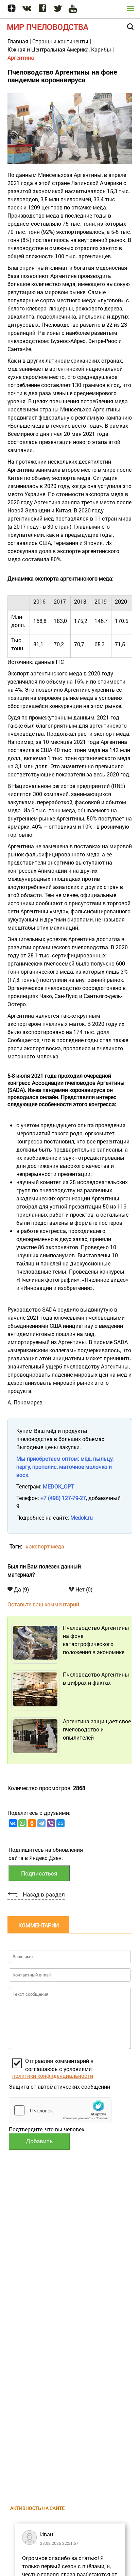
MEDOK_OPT (58, 1486)
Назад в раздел (44, 1894)
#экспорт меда (45, 1546)
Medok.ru (82, 1517)
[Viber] (51, 1823)
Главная (18, 41)
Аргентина (21, 57)
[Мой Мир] (60, 1823)
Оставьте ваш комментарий (43, 1604)
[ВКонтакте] (13, 1823)
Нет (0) (83, 1589)
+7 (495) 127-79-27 (63, 1498)
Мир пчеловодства (48, 27)
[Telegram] (41, 1823)
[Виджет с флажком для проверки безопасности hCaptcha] (60, 2110)
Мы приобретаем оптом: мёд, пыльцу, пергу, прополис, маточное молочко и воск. (65, 1467)
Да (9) (21, 1589)
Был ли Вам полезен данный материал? (44, 1570)
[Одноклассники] (32, 1823)
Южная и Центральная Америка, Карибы (59, 49)
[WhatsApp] (22, 1823)
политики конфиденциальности (53, 2076)
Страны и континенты (60, 41)
